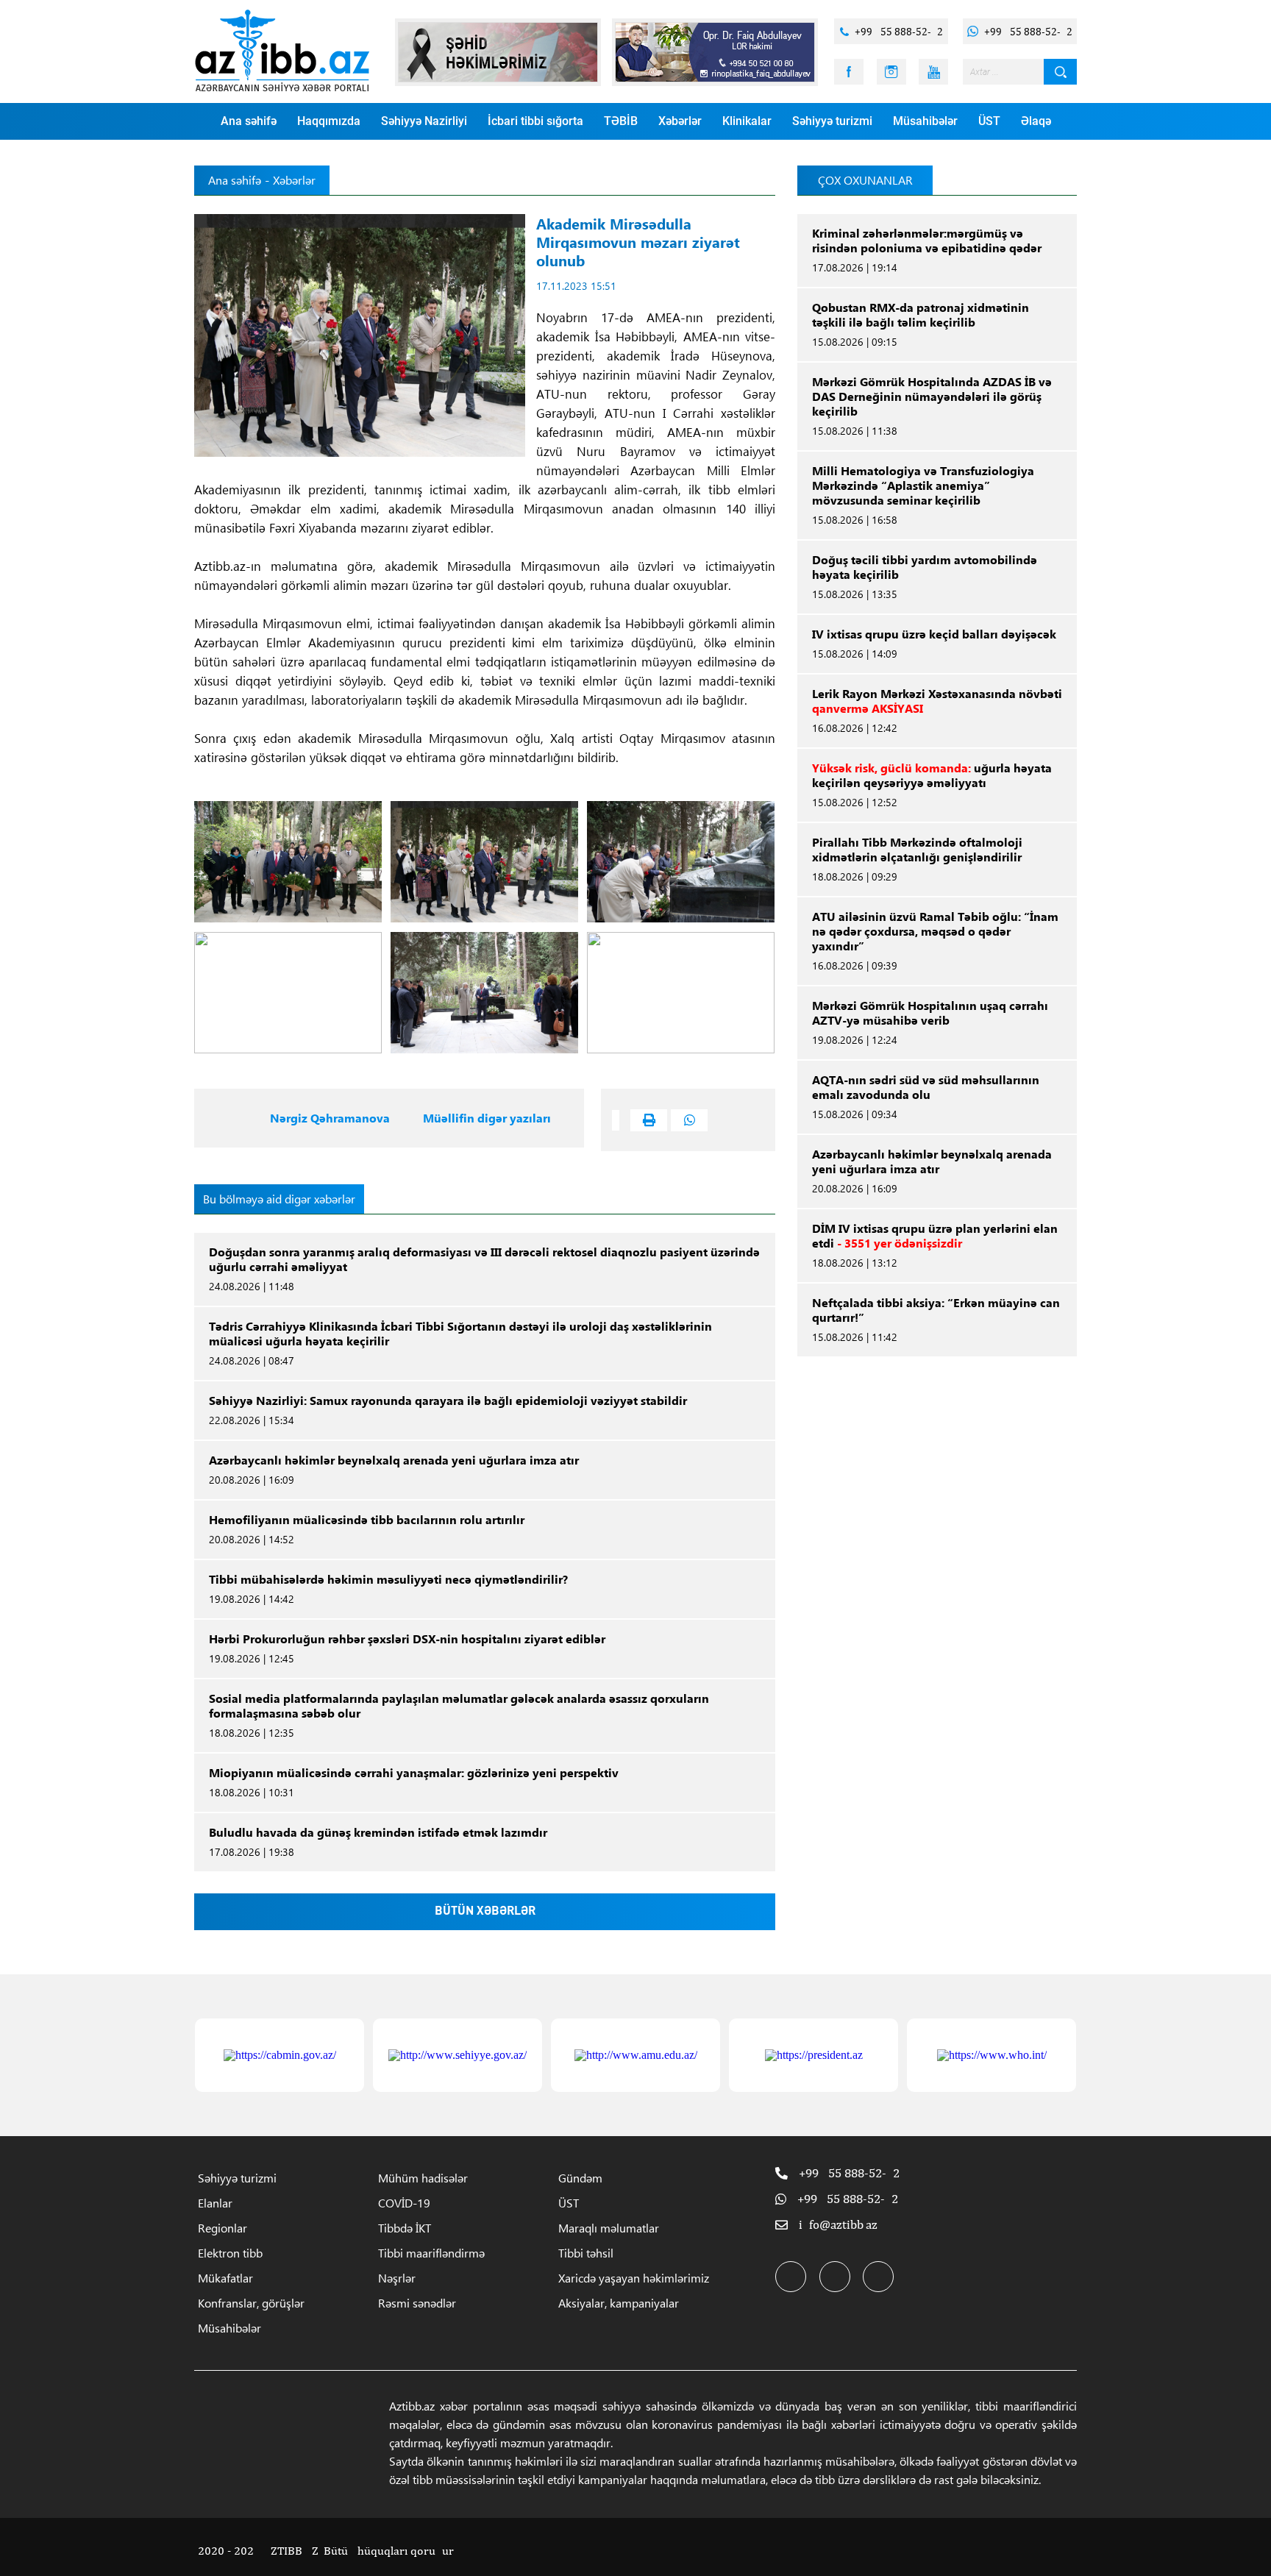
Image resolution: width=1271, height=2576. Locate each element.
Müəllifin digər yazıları (487, 1118)
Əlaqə (1036, 121)
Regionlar (222, 2228)
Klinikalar (747, 121)
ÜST (989, 121)
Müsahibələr (925, 121)
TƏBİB (621, 121)
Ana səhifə (249, 121)
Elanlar (215, 2203)
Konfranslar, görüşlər (251, 2303)
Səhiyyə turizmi (832, 121)
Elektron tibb (230, 2253)
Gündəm (580, 2178)
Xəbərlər (680, 121)
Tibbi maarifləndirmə (431, 2253)
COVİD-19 (404, 2203)
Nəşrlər (397, 2278)
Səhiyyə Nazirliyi (424, 121)
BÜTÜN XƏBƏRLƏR (485, 1912)
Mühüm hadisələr (423, 2178)
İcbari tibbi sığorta (535, 121)
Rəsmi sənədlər (417, 2303)
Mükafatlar (225, 2278)
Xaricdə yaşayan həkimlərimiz (634, 2278)
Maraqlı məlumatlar (609, 2228)
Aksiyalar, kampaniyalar (619, 2303)
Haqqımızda (329, 121)
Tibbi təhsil (586, 2253)
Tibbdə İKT (405, 2228)
